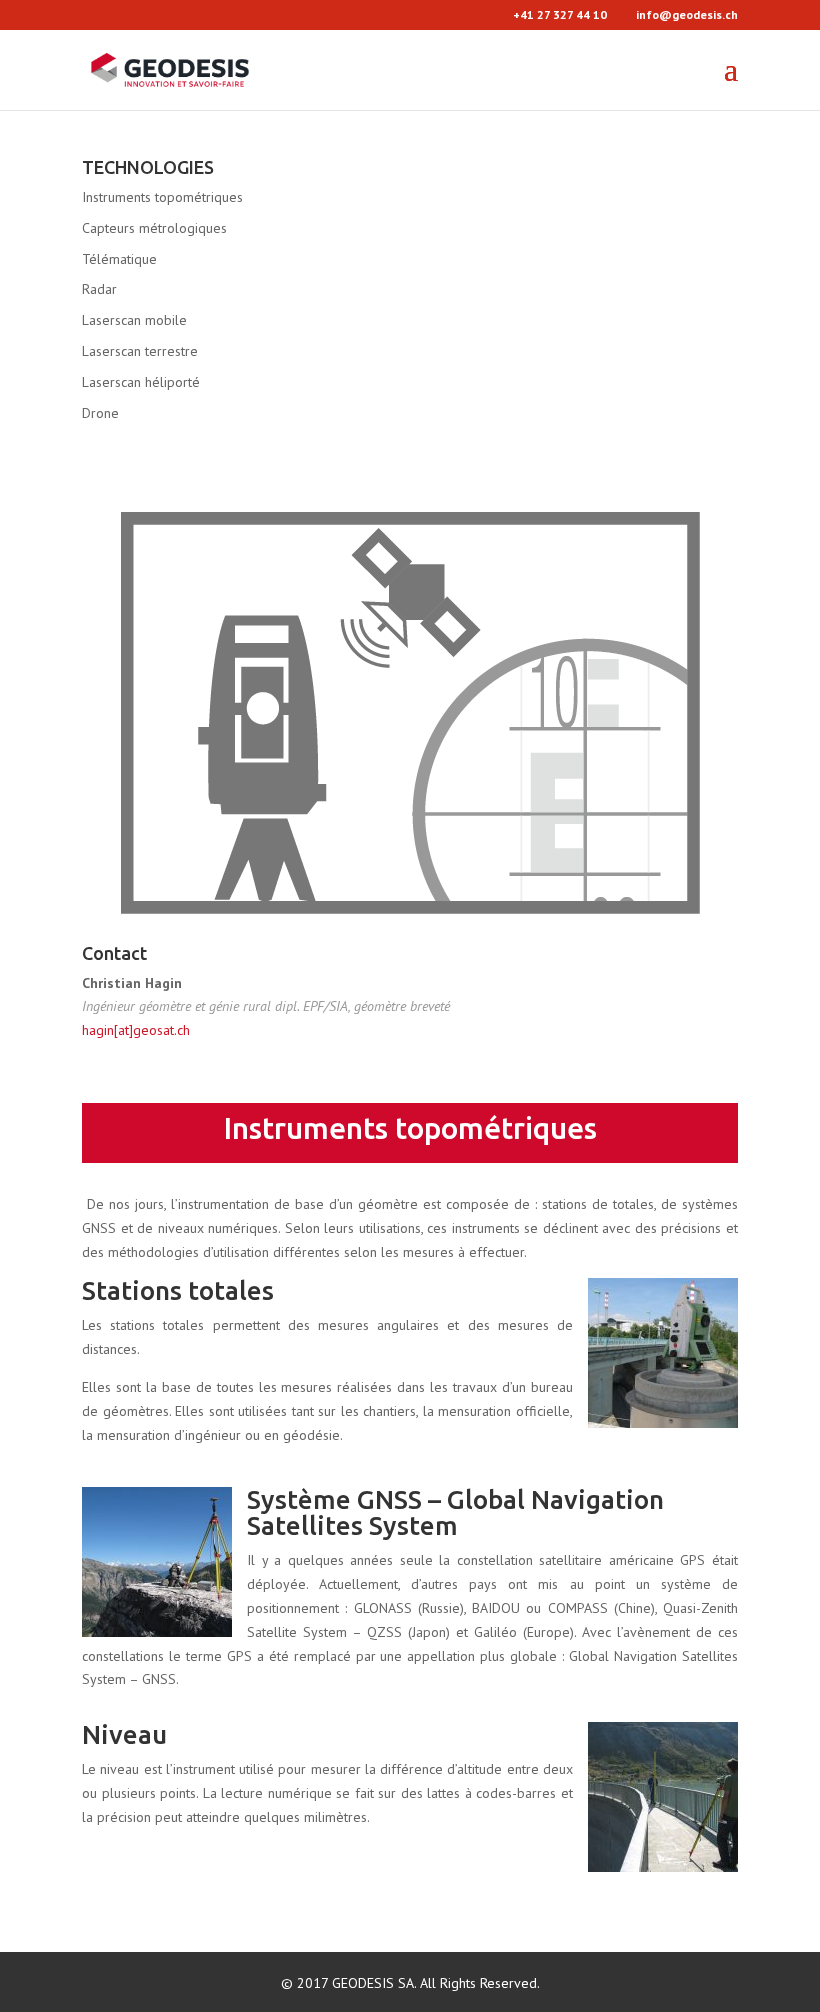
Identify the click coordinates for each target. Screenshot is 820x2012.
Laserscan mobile (134, 320)
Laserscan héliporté (141, 382)
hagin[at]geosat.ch (136, 1030)
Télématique (119, 259)
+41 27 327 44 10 (560, 14)
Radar (99, 289)
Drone (100, 413)
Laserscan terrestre (140, 351)
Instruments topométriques (162, 197)
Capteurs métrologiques (154, 228)
